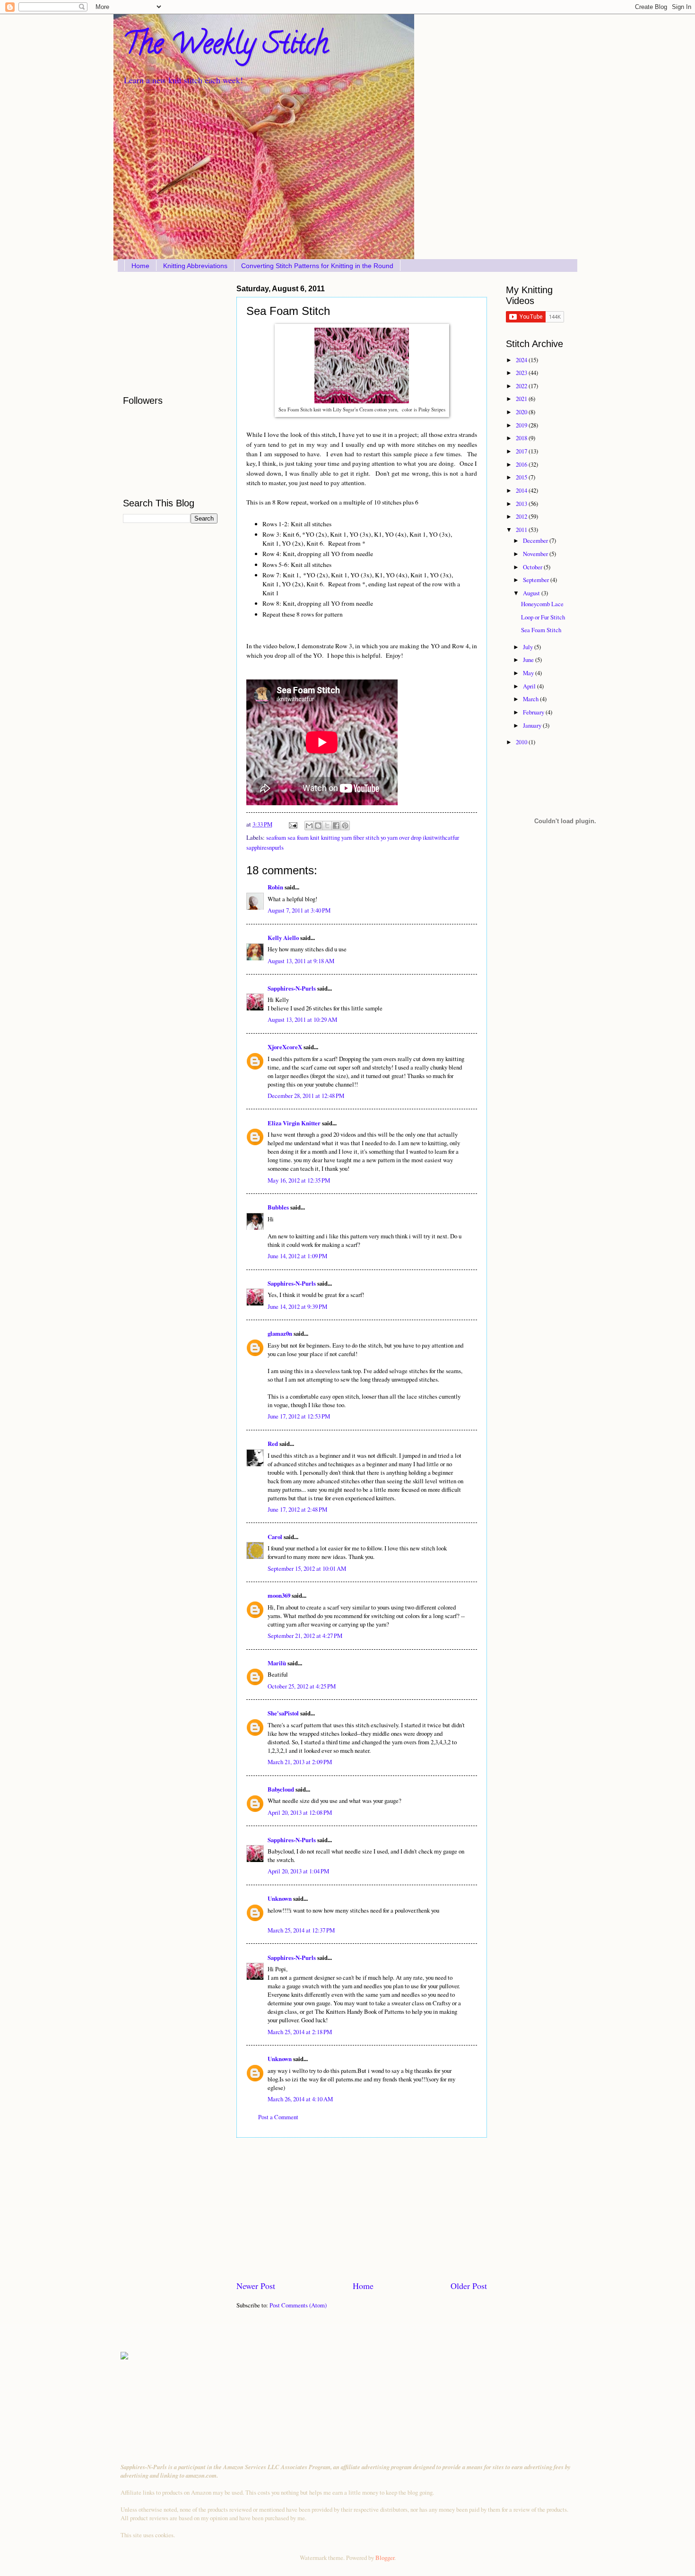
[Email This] (309, 826)
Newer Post (256, 2286)
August (532, 593)
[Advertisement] (362, 2209)
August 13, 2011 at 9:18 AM (301, 961)
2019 (522, 425)
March (531, 699)
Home (140, 266)
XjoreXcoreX (285, 1047)
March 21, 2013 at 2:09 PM (300, 1762)
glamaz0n (280, 1333)
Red (273, 1444)
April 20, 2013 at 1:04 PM (298, 1871)
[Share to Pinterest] (345, 826)
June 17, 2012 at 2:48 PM (297, 1509)
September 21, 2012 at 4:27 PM (305, 1636)
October (533, 567)
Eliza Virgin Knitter (294, 1123)
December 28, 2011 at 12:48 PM (306, 1096)
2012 (522, 516)
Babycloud (281, 1789)
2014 (522, 490)
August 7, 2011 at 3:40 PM (299, 910)
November (536, 554)
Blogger (385, 2558)
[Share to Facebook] (336, 826)
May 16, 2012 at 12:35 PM (299, 1180)
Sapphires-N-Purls (292, 988)
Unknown (280, 1898)
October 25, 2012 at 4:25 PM (302, 1686)
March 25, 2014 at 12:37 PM (301, 1930)
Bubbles (278, 1207)
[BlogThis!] (318, 826)
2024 (522, 360)
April (530, 686)
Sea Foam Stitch (541, 630)
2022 (522, 386)
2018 (522, 438)
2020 (522, 412)
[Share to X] (327, 826)
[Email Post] (292, 824)
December (536, 540)
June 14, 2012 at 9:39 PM (297, 1306)
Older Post (469, 2286)
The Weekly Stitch (226, 47)
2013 (522, 504)
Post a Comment (278, 2117)
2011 (522, 530)
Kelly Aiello (283, 938)
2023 (522, 373)
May (529, 673)
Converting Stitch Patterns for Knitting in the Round (317, 266)
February (534, 712)
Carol (275, 1537)
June (529, 660)
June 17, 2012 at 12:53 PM (299, 1416)
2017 (522, 451)
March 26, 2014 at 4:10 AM (300, 2099)
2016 (522, 464)
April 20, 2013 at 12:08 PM (300, 1812)
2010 (522, 742)
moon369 (279, 1595)
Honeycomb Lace (542, 604)
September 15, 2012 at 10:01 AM (307, 1568)
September (537, 580)
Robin (275, 887)
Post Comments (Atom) (298, 2305)
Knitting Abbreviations (195, 266)
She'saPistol (283, 1713)
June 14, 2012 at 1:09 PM (297, 1256)
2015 (522, 477)
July (529, 647)
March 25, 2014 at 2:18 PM (300, 2032)
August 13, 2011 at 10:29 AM (302, 1019)
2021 (522, 399)
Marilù (277, 1663)
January (533, 725)
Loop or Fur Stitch (543, 617)
